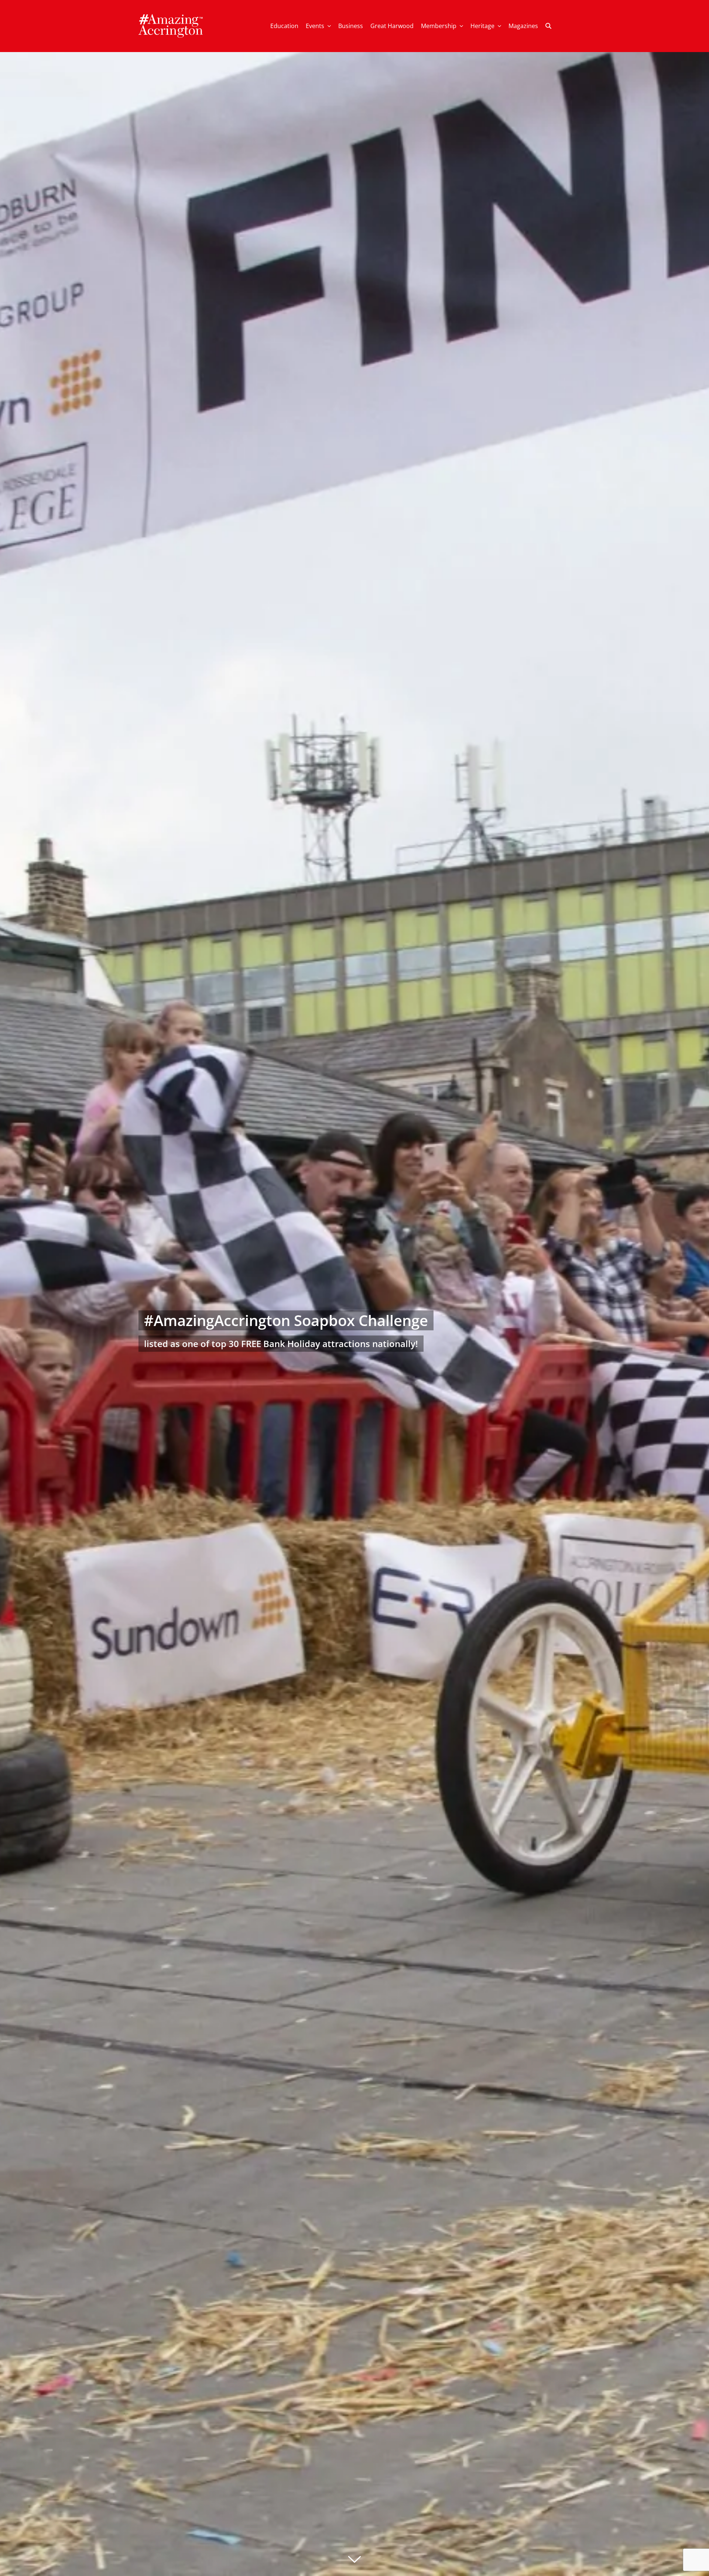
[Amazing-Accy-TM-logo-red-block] (171, 16)
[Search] (548, 26)
